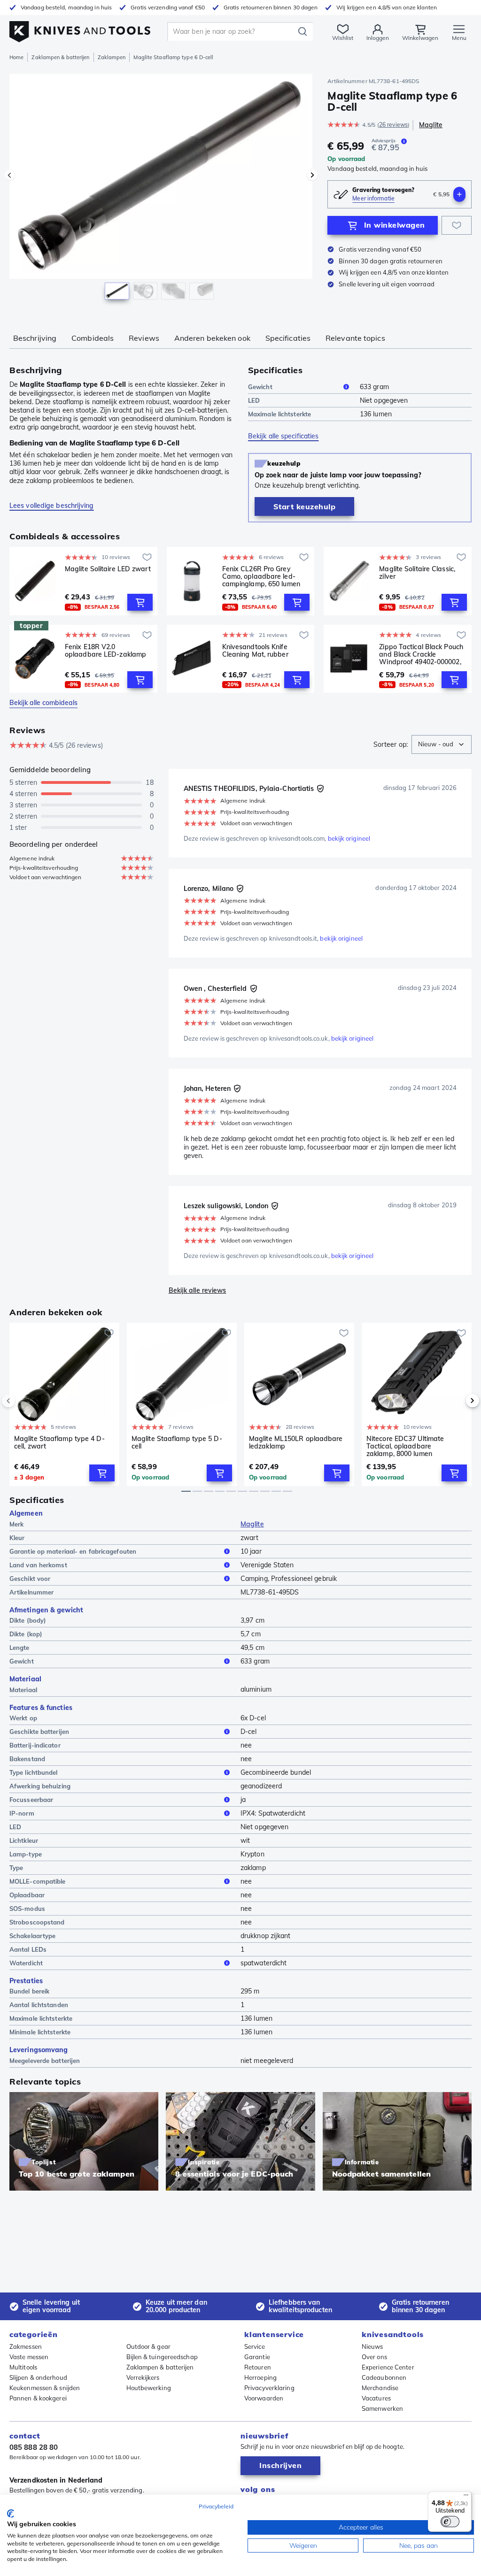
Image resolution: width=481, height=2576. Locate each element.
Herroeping (260, 2377)
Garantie (257, 2357)
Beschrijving (35, 338)
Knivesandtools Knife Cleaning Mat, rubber (255, 651)
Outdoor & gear (148, 2346)
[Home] (80, 29)
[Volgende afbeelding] (312, 175)
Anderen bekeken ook (212, 338)
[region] (161, 192)
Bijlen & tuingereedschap (162, 2357)
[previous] (24, 1401)
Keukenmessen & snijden (45, 2388)
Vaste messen (29, 2357)
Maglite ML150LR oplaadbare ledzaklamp (296, 1443)
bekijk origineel (349, 838)
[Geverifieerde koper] (320, 789)
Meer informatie (373, 198)
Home (16, 57)
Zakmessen (26, 2346)
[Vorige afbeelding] (9, 175)
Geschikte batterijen (39, 1732)
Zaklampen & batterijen (60, 57)
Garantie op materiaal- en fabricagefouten (73, 1551)
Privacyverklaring (269, 2388)
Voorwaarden (264, 2398)
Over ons (374, 2357)
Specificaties (288, 338)
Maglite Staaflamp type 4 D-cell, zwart (59, 1443)
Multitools (23, 2367)
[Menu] (466, 2497)
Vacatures (376, 2398)
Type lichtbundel (34, 1772)
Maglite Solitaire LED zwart (108, 569)
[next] (457, 1401)
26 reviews (393, 125)
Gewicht (260, 387)
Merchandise (380, 2388)
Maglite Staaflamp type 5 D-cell (177, 1443)
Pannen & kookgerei (38, 2398)
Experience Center (388, 2367)
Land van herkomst (38, 1565)
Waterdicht (26, 1963)
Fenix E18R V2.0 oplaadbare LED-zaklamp (105, 651)
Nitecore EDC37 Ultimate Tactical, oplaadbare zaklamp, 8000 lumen (405, 1446)
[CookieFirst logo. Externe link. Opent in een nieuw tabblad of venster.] (11, 2514)
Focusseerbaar (31, 1800)
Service (255, 2346)
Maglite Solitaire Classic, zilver (417, 573)
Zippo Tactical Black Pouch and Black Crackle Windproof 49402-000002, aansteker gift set (421, 654)
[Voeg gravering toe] (459, 194)
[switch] (450, 2522)
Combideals (93, 338)
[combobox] (442, 744)
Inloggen (378, 38)
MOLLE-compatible (38, 1881)
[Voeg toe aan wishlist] (457, 225)
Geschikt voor (30, 1579)
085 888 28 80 (34, 2447)
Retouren (258, 2367)
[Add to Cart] (140, 602)
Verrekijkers (143, 2377)
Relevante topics (355, 338)
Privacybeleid (216, 2506)
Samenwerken (382, 2408)
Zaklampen (112, 57)
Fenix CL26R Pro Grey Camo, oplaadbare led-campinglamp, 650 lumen (261, 576)
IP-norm (22, 1813)
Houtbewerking (149, 2388)
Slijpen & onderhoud (38, 2377)
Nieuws (372, 2346)
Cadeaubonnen (384, 2377)
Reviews (144, 338)
